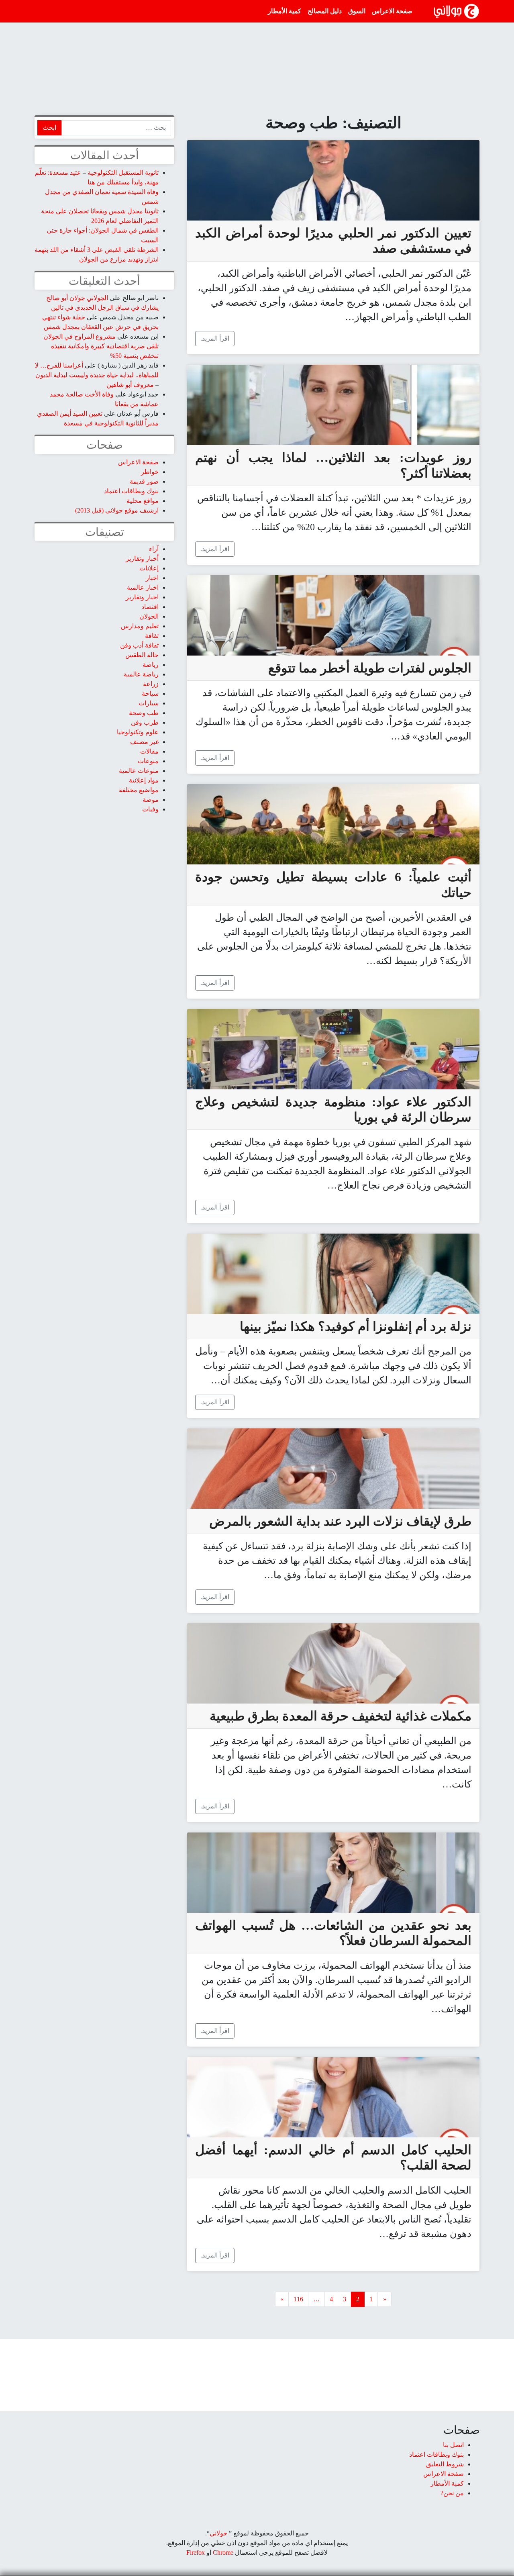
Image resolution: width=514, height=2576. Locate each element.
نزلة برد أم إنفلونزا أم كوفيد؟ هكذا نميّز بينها (356, 1326)
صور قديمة (144, 481)
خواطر (150, 472)
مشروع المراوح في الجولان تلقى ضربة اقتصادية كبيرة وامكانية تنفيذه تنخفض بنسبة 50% (101, 346)
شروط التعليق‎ (445, 2464)
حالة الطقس (142, 655)
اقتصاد (150, 607)
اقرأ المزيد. (215, 338)
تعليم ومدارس (140, 626)
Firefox (196, 2553)
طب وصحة (144, 713)
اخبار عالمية (143, 587)
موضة (151, 800)
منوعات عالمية (139, 771)
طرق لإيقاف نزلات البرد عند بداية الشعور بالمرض (340, 1521)
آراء (154, 549)
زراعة (151, 684)
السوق (357, 11)
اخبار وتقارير (142, 597)
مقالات (149, 751)
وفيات (150, 809)
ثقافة (152, 636)
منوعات (148, 761)
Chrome (222, 2553)
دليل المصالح (325, 11)
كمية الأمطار (285, 11)
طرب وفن (145, 722)
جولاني (218, 2533)
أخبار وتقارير (142, 559)
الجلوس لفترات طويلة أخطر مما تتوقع (370, 668)
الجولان (149, 616)
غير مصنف (144, 742)
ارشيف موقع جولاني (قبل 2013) (117, 510)
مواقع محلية (143, 501)
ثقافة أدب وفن (139, 645)
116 (298, 2299)
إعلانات (149, 568)
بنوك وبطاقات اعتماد (131, 491)
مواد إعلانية (144, 780)
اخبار (152, 578)
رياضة (151, 665)
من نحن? (452, 2493)
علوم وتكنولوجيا (138, 732)
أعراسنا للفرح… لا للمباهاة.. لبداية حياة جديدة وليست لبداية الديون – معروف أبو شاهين (97, 375)
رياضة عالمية (141, 674)
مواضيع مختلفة (139, 790)
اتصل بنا (453, 2445)
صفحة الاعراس (392, 11)
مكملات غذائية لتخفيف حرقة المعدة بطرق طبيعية (341, 1716)
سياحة (150, 694)
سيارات (149, 703)
